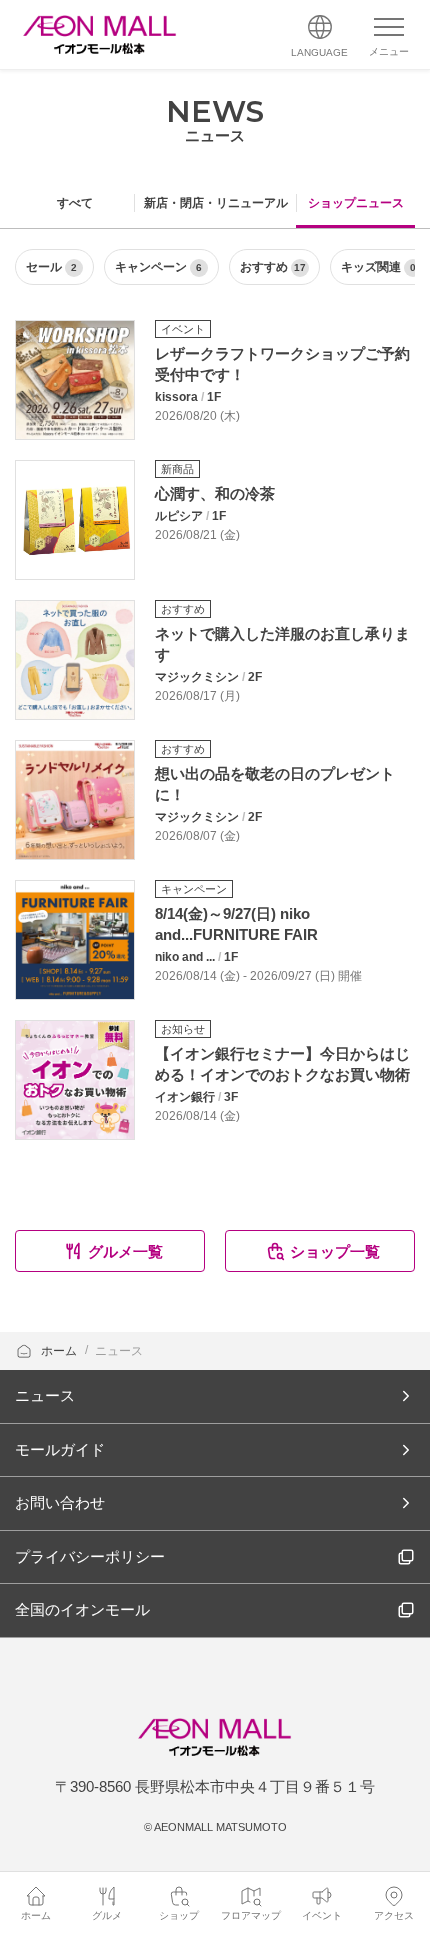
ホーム (60, 1351)
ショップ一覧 (335, 1251)
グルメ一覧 (125, 1251)
